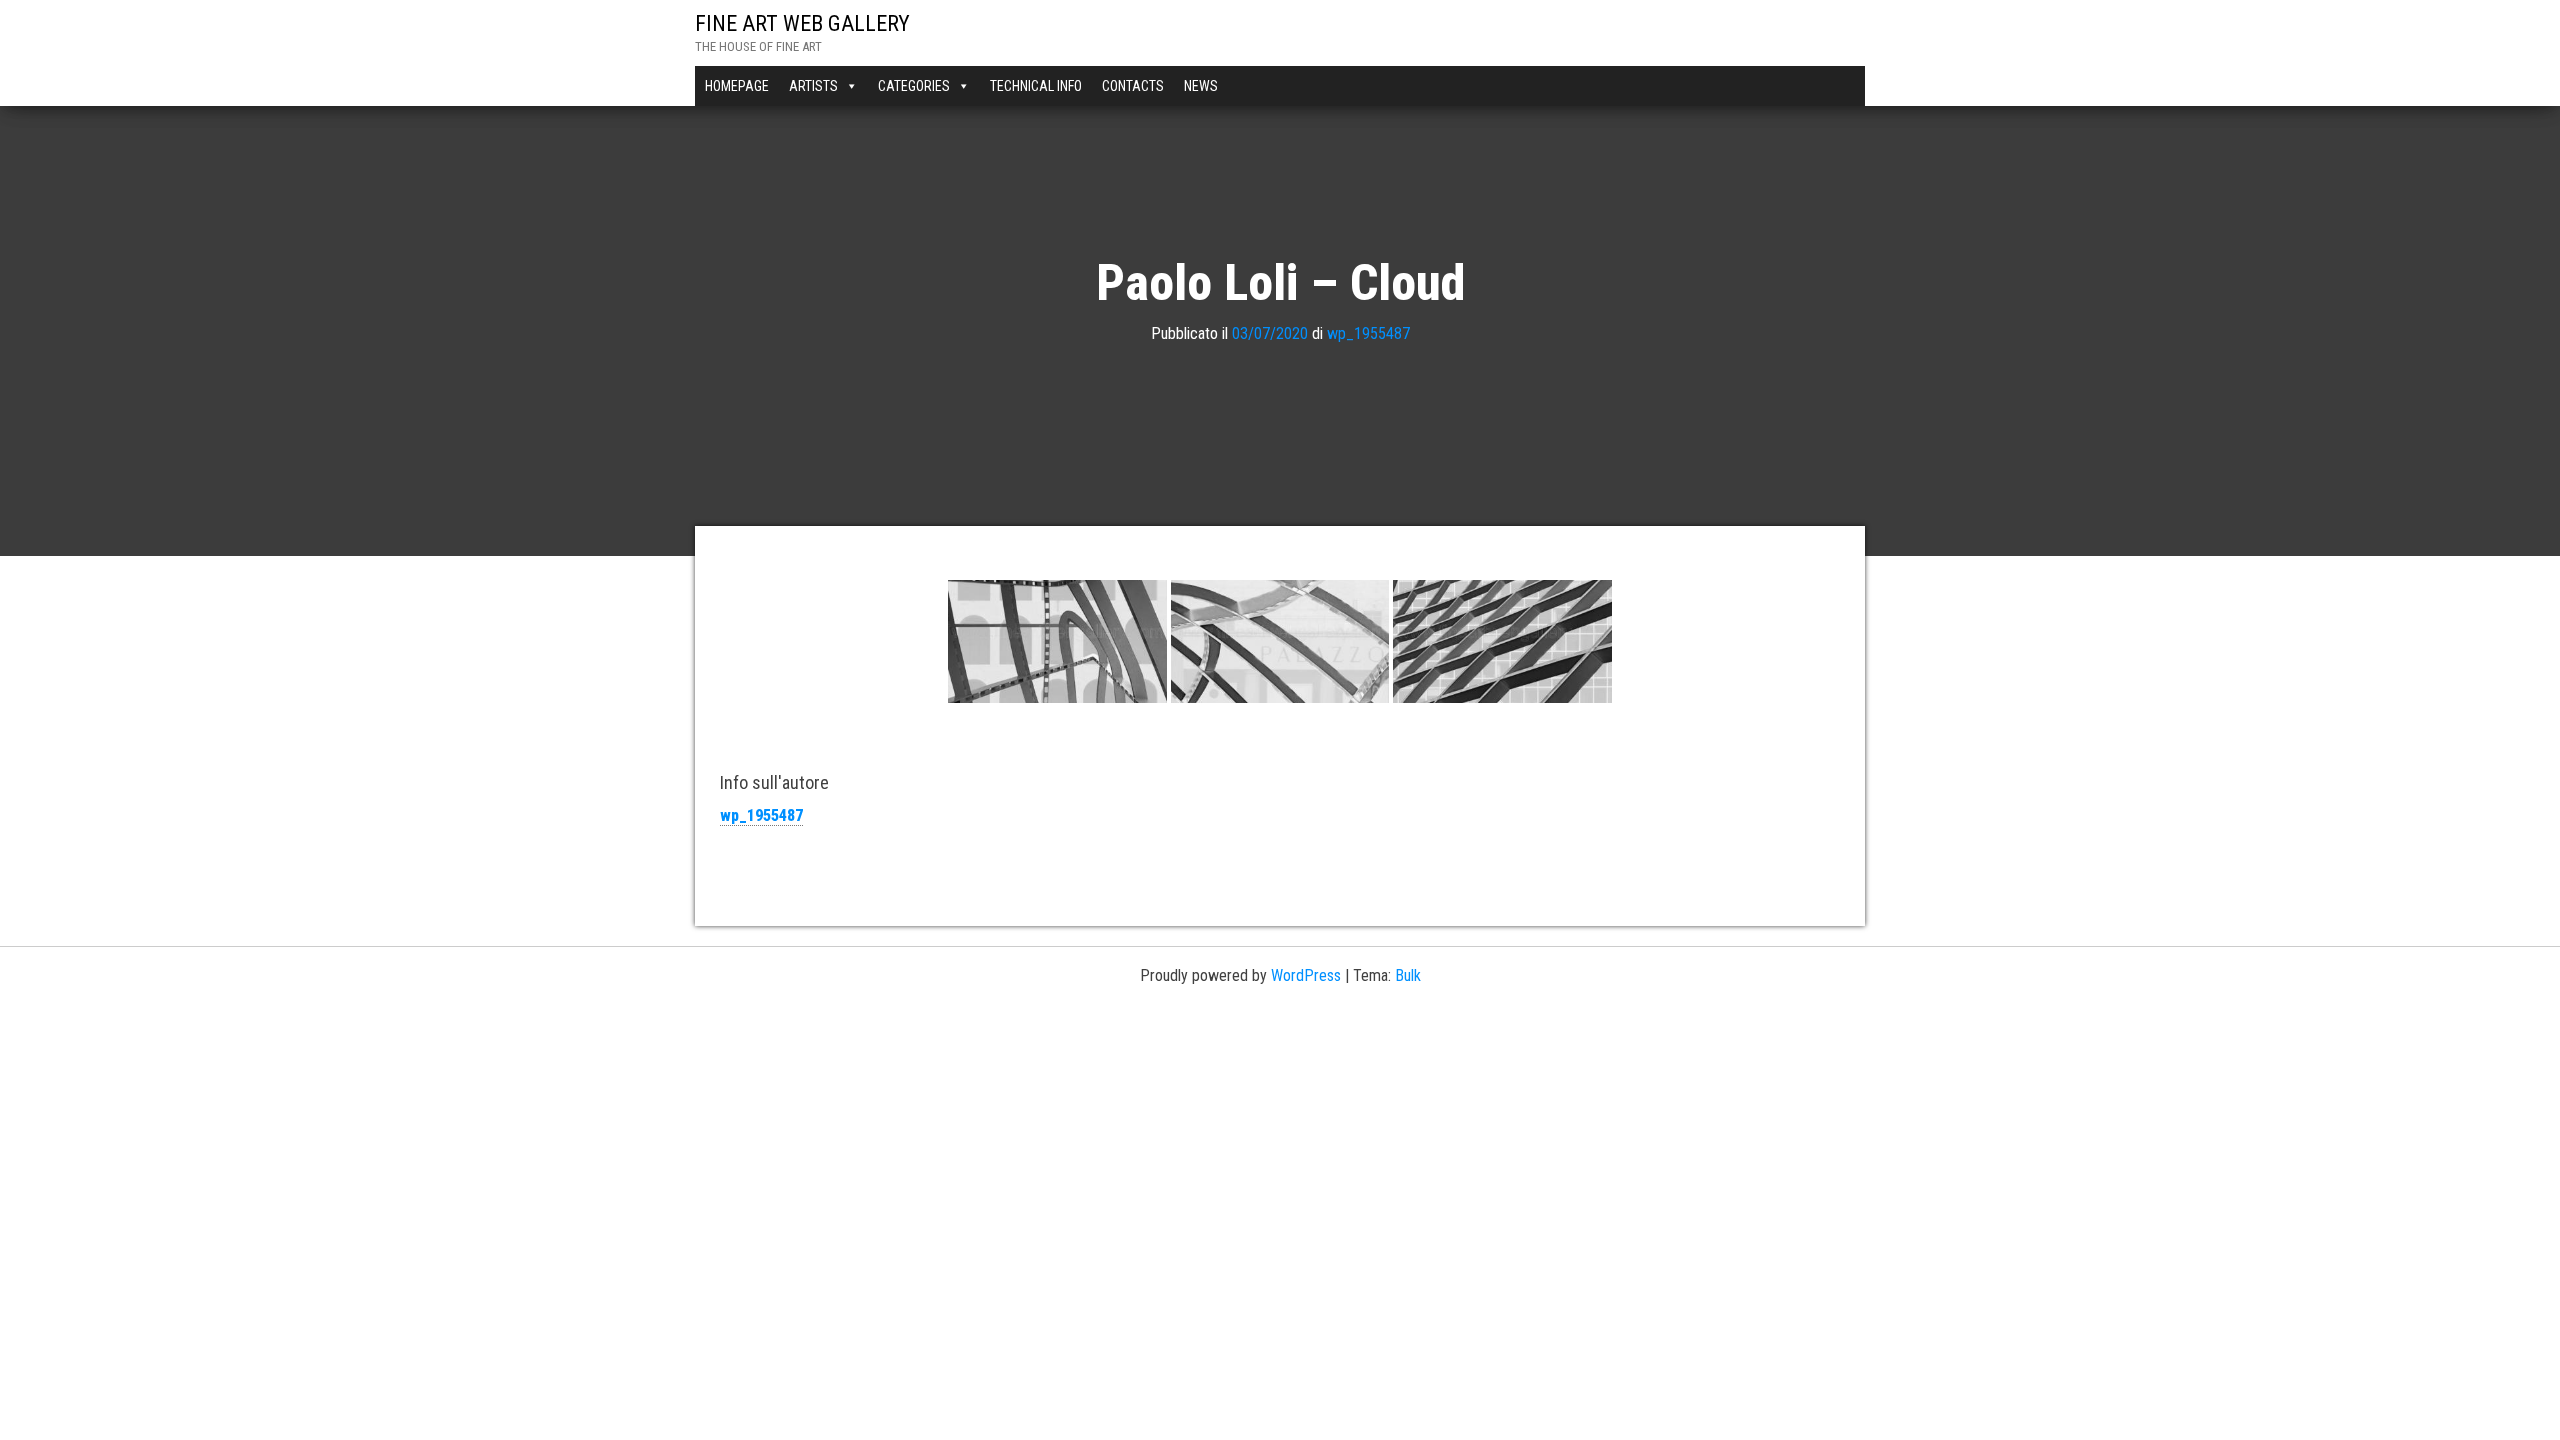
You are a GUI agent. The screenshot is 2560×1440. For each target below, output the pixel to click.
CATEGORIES (914, 86)
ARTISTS (813, 86)
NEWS (1201, 86)
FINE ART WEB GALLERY (802, 23)
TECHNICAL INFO (1036, 86)
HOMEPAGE (737, 86)
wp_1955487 (1368, 333)
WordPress (1306, 975)
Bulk (1408, 975)
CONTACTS (1133, 86)
